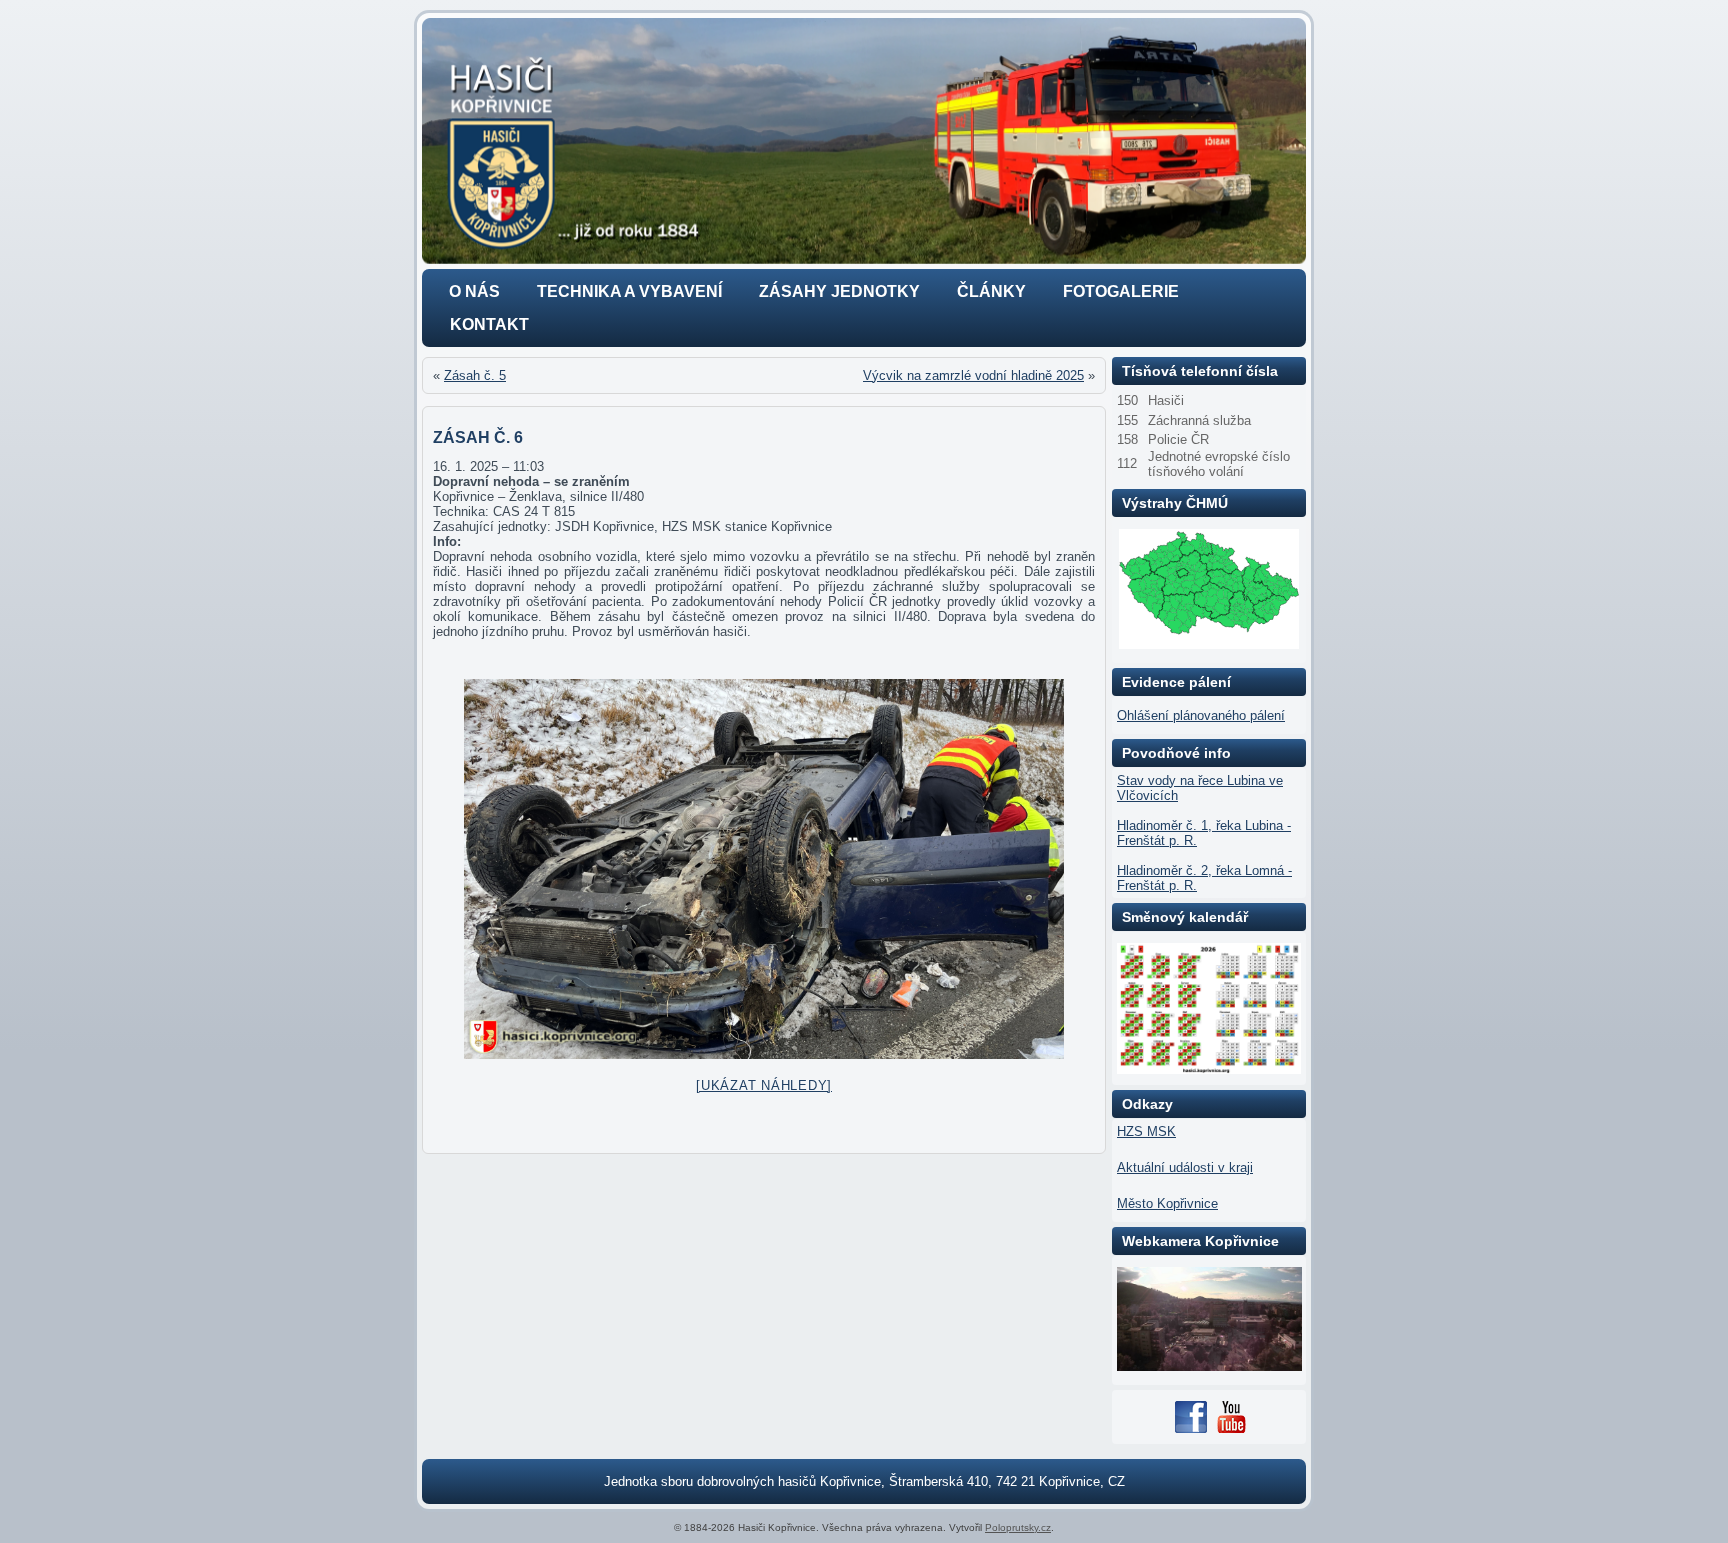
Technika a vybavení (629, 291)
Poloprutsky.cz (1018, 1527)
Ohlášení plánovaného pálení (1201, 715)
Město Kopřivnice (1167, 1203)
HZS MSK (1146, 1131)
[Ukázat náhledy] (764, 1085)
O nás (474, 291)
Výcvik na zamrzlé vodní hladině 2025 (973, 375)
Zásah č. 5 (475, 375)
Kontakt (489, 324)
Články (991, 291)
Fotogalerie (1121, 291)
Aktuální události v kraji (1185, 1167)
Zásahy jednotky (839, 291)
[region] (864, 141)
